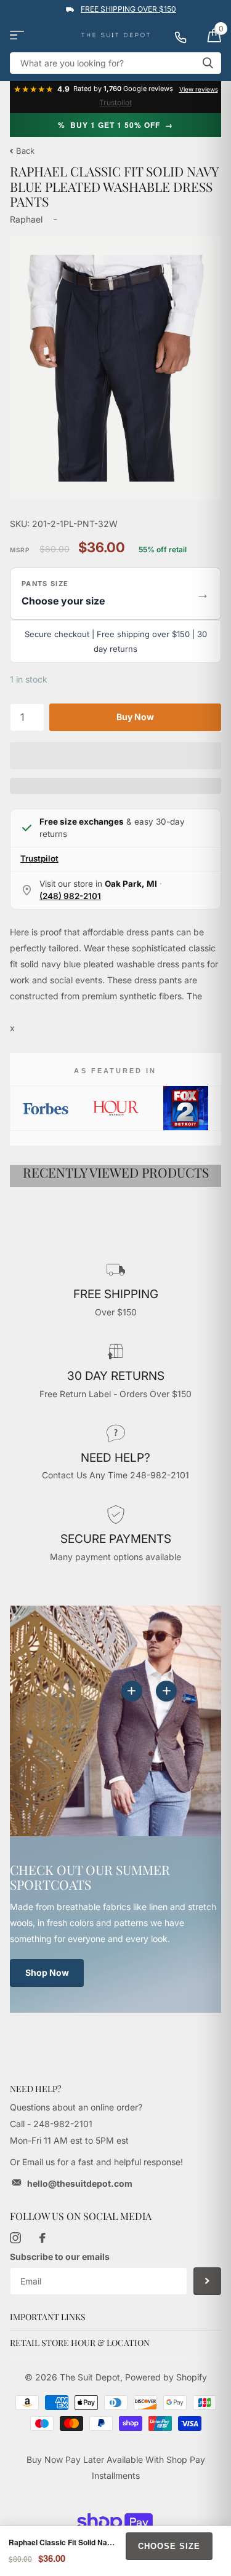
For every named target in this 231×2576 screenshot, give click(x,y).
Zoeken (208, 63)
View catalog (17, 35)
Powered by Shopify (166, 2377)
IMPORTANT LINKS (48, 2317)
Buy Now (135, 717)
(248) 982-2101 (70, 896)
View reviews (199, 89)
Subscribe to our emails (60, 2257)
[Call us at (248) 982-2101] (186, 35)
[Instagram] (15, 2238)
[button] (115, 594)
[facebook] (43, 2238)
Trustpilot (115, 102)
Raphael (26, 219)
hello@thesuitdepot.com (80, 2183)
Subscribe (207, 2281)
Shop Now (47, 1972)
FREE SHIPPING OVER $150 (128, 9)
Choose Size (169, 2546)
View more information (166, 1691)
